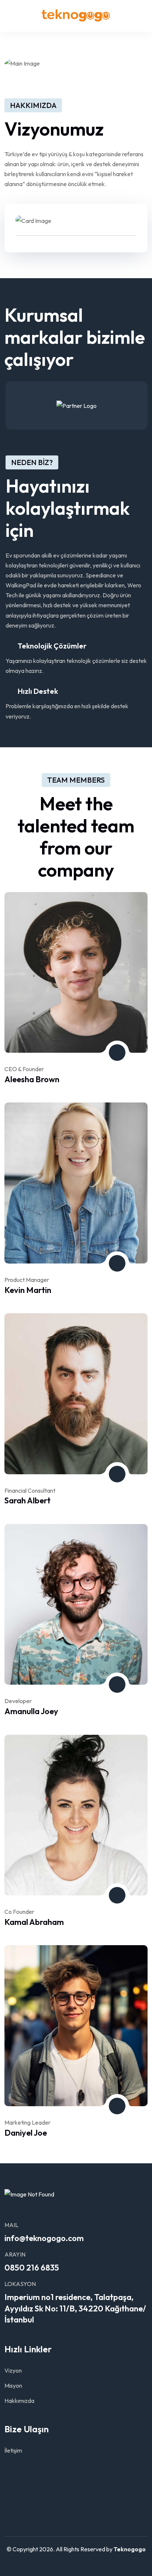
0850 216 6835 (32, 2268)
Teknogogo (130, 2549)
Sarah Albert (27, 1500)
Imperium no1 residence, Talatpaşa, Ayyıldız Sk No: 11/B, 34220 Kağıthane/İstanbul (75, 2308)
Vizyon (13, 2370)
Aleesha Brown (32, 1079)
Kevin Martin (28, 1290)
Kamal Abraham (34, 1922)
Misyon (13, 2385)
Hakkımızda (19, 2401)
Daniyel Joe (26, 2133)
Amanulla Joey (31, 1711)
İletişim (13, 2450)
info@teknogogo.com (44, 2238)
